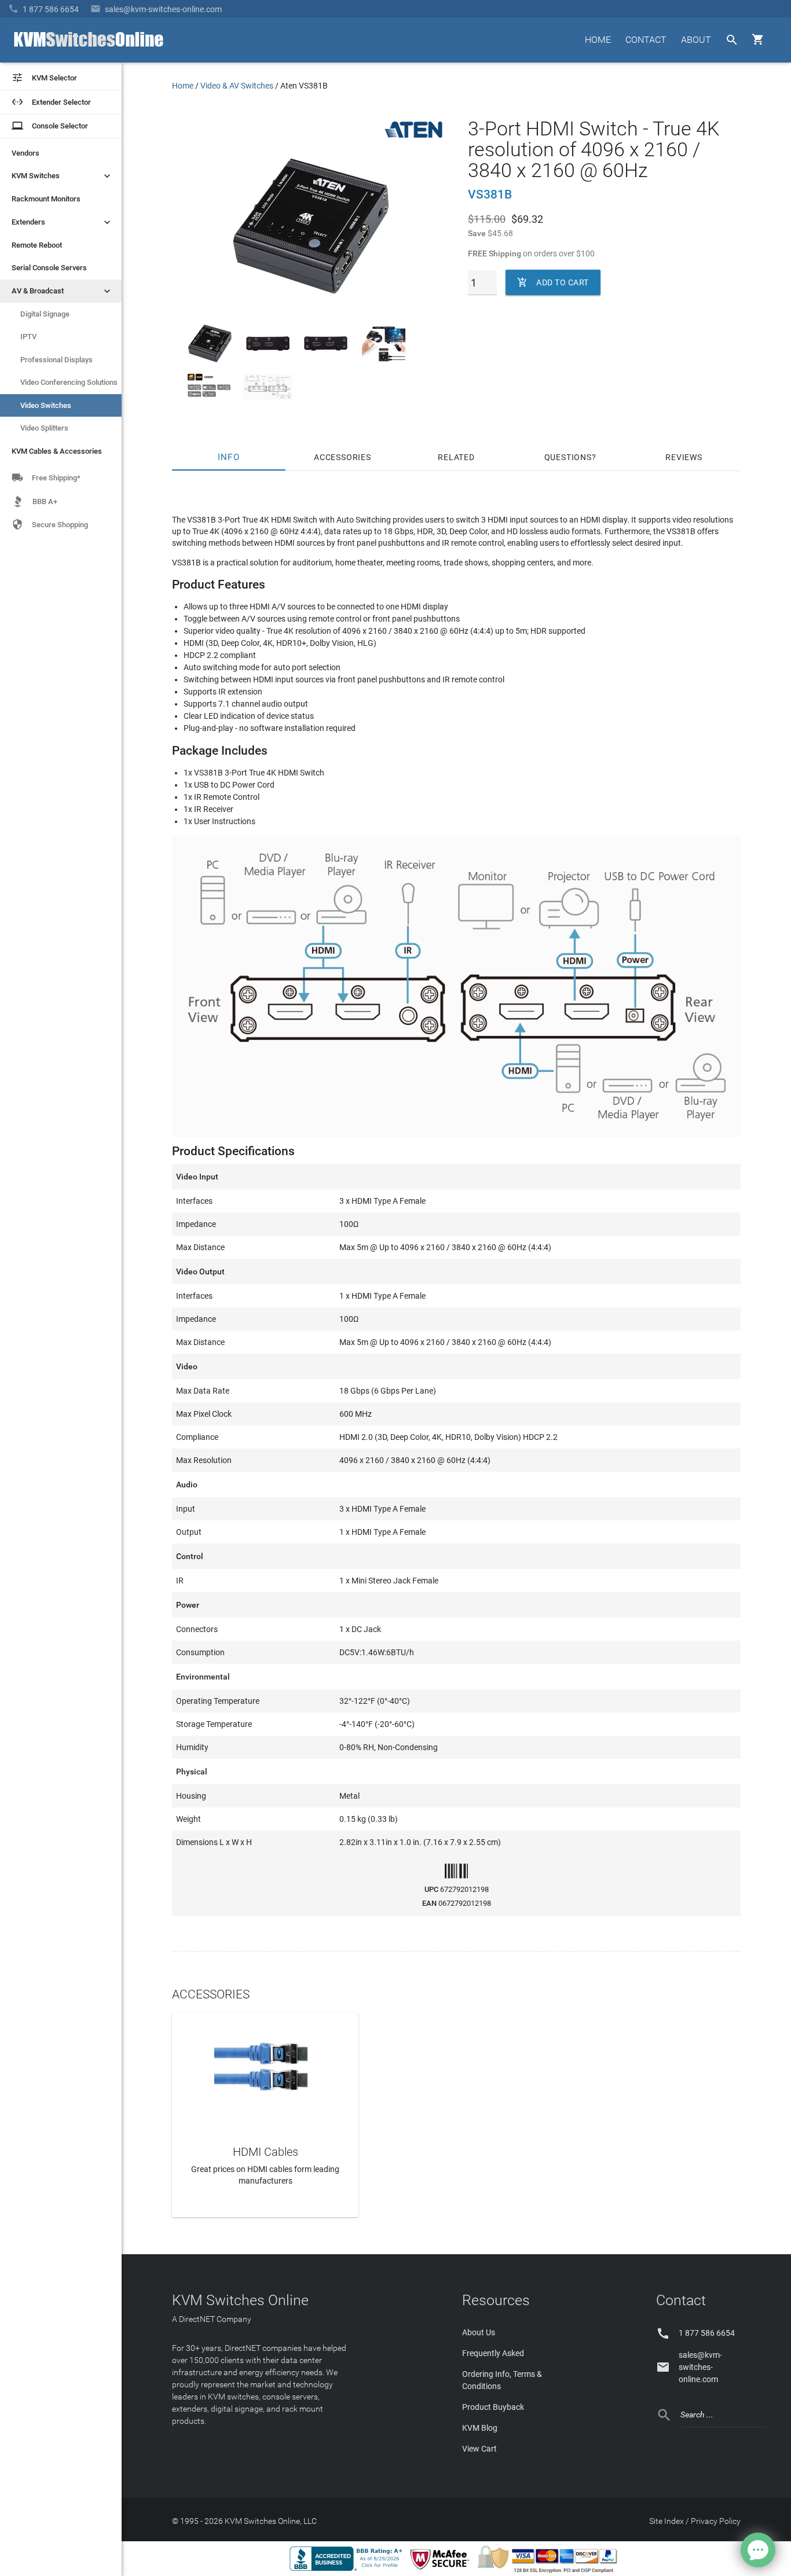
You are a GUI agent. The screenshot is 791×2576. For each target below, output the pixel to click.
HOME (598, 40)
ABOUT (696, 40)
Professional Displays (56, 360)
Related (456, 457)
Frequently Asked (493, 2353)
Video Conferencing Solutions (69, 382)
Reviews (684, 457)
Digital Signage (45, 314)
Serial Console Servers (49, 268)
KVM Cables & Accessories (57, 451)
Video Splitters (44, 428)
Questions (568, 457)
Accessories (343, 457)
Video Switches (46, 405)
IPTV (28, 337)
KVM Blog (480, 2428)
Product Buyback (493, 2407)
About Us (479, 2332)
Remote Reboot (37, 245)
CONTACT (646, 40)
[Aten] (413, 138)
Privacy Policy (716, 2521)
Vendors (25, 153)
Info (229, 457)
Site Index (667, 2521)
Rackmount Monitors (46, 199)
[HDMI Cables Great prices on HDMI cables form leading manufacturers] (265, 2066)
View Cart (479, 2449)
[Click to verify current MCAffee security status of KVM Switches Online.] (442, 2570)
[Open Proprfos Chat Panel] (758, 2550)
